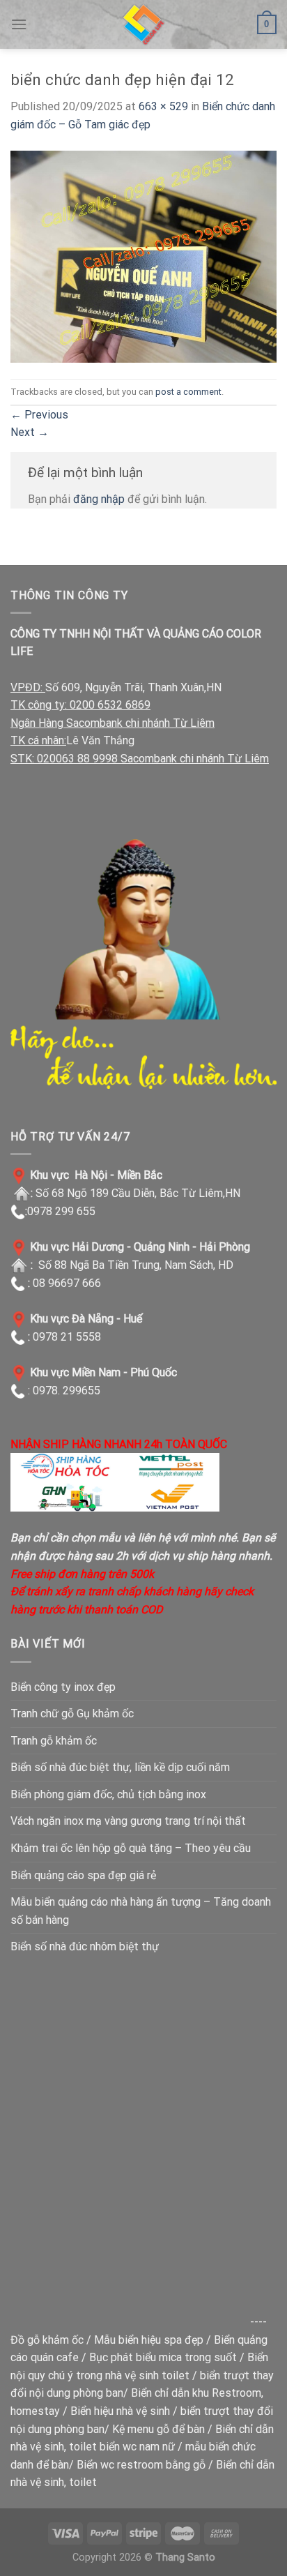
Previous (39, 415)
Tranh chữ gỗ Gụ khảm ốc (72, 1713)
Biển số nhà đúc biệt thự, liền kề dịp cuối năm (120, 1767)
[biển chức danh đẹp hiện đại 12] (143, 256)
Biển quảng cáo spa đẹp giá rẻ (83, 1875)
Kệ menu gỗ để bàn (158, 2429)
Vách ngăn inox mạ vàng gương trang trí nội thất (128, 1821)
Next (30, 432)
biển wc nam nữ (137, 2447)
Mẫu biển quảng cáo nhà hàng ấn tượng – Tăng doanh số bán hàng (141, 1911)
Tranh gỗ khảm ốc (54, 1741)
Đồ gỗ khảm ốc (47, 2340)
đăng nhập (99, 499)
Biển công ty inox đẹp (63, 1687)
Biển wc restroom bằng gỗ (141, 2465)
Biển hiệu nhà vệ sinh (120, 2411)
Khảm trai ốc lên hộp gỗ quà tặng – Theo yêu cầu (131, 1848)
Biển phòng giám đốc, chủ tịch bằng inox (108, 1794)
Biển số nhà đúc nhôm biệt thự (85, 1946)
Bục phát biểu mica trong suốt (163, 2357)
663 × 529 (163, 106)
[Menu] (19, 24)
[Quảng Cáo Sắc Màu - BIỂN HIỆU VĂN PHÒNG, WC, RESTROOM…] (143, 24)
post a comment (188, 392)
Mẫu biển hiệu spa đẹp (149, 2340)
